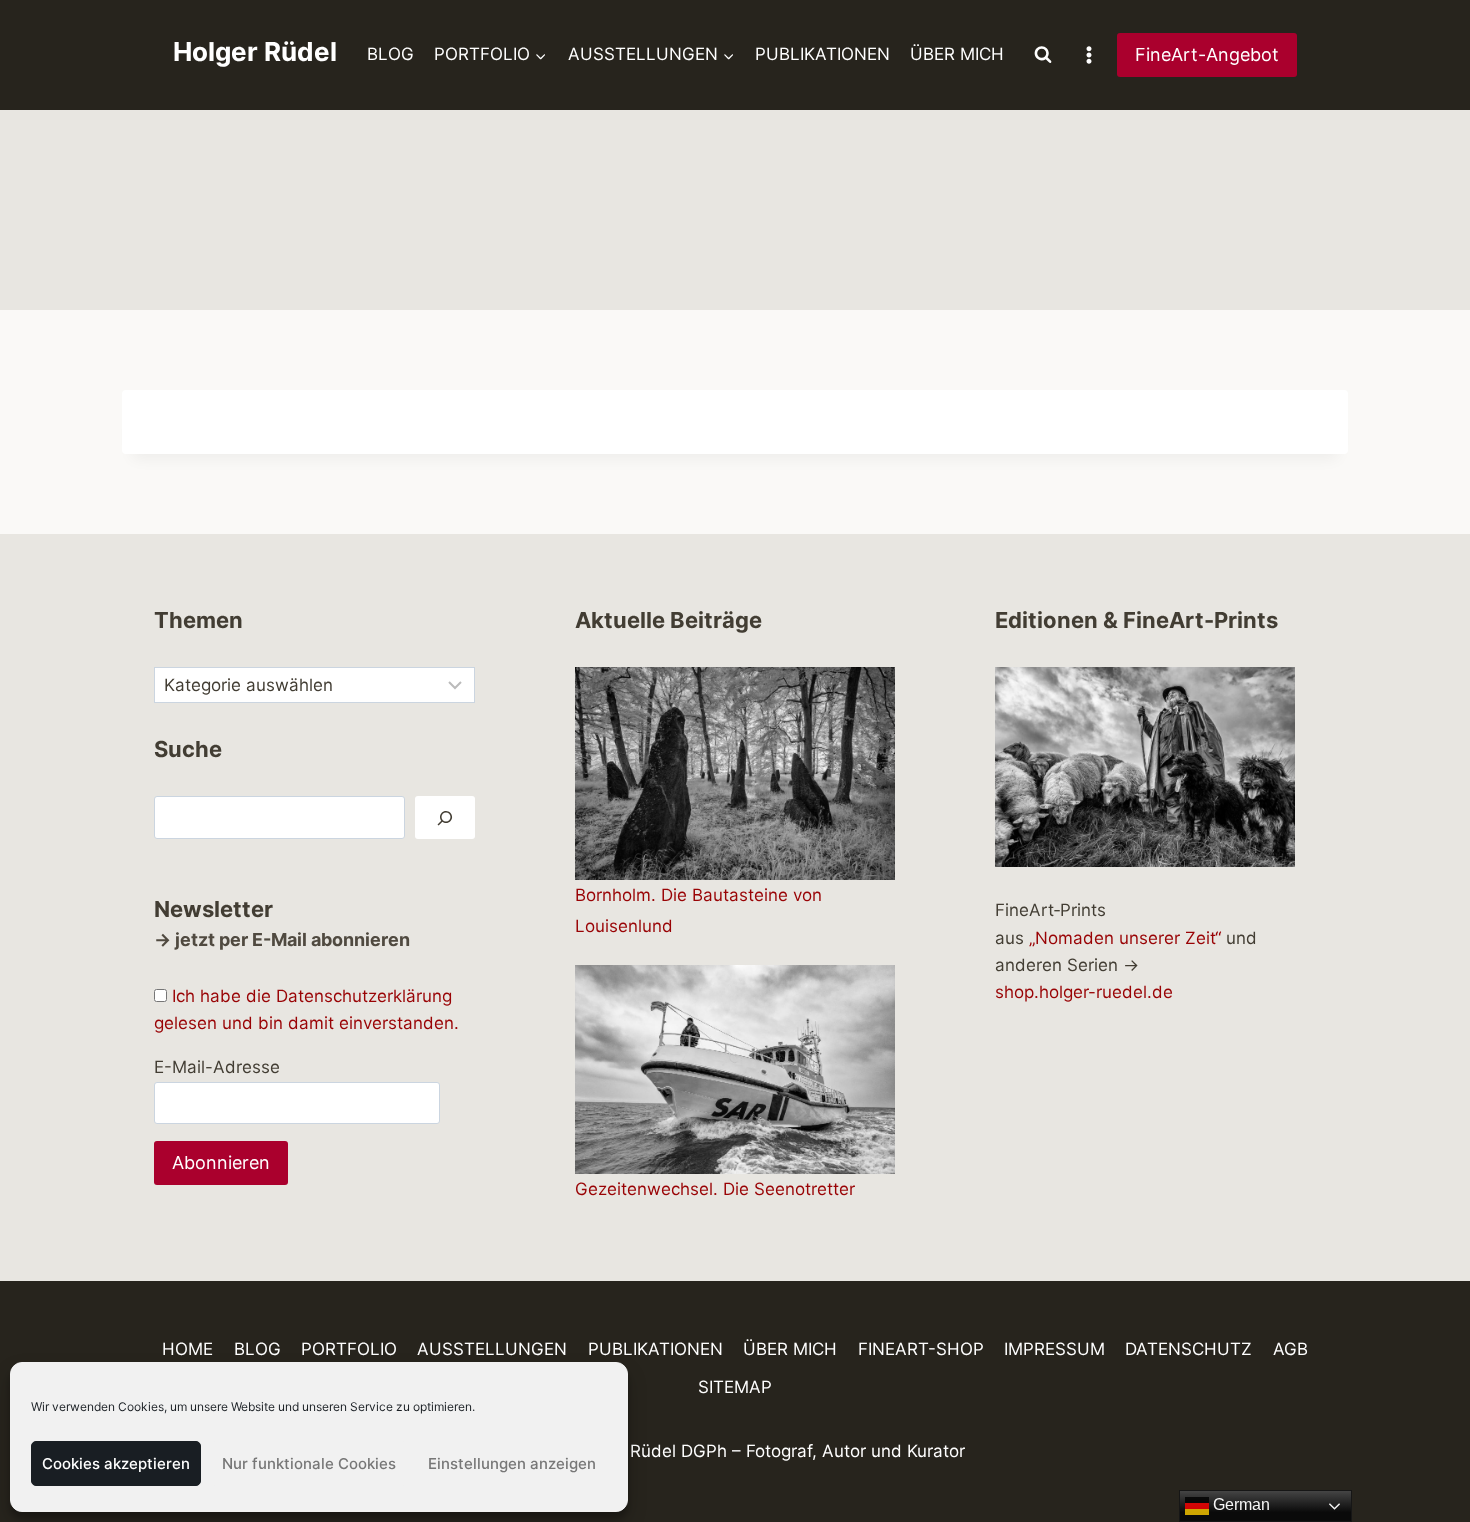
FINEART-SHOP (921, 1349)
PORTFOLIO (349, 1349)
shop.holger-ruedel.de (1084, 992)
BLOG (390, 54)
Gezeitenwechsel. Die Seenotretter (715, 1189)
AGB (1290, 1349)
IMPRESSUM (1054, 1349)
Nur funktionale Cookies (309, 1463)
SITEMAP (735, 1387)
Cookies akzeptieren (116, 1463)
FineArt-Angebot (1207, 54)
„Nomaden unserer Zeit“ (1125, 938)
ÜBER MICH (957, 54)
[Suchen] (445, 817)
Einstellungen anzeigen (512, 1463)
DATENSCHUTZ (1188, 1349)
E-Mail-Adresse (217, 1067)
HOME (187, 1349)
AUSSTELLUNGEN (492, 1349)
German (1239, 1504)
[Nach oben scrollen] (1419, 1448)
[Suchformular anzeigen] (1043, 55)
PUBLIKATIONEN (822, 54)
